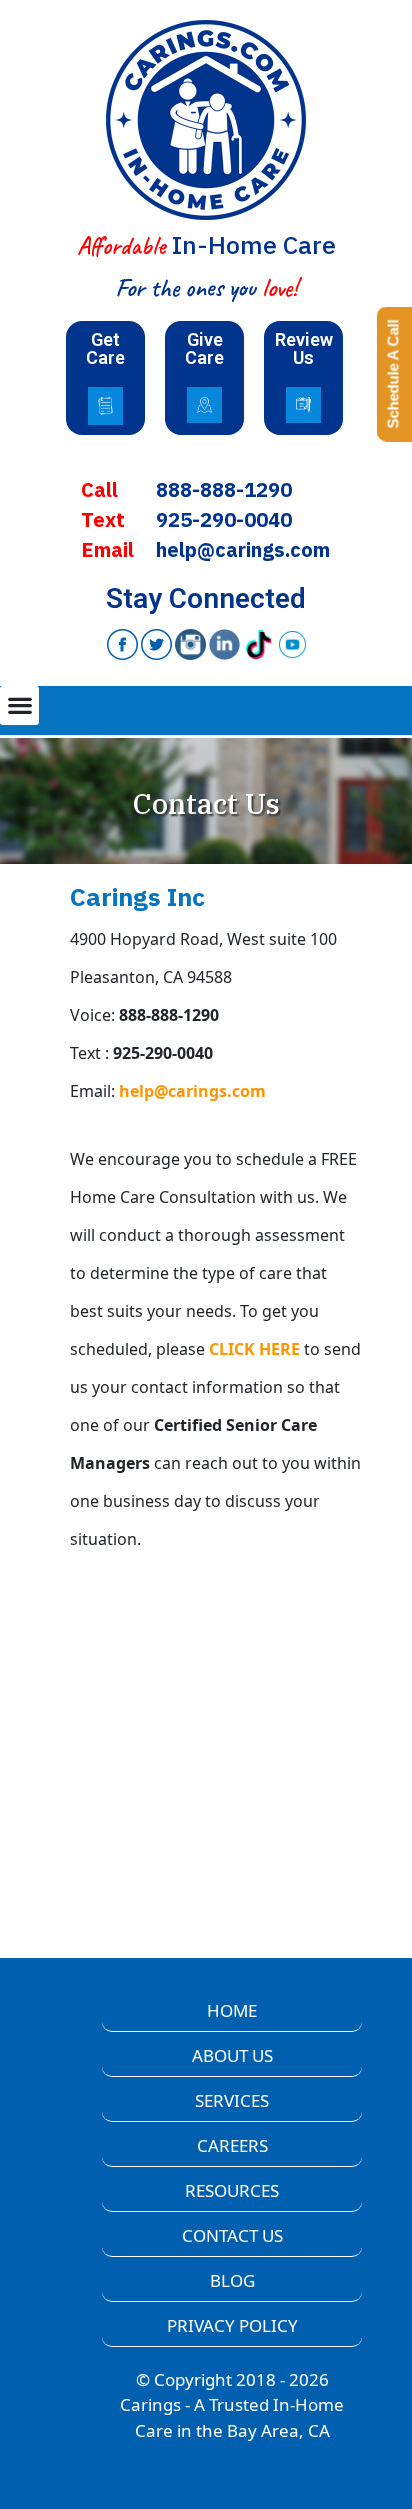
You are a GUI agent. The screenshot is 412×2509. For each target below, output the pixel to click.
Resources (232, 2190)
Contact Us (232, 2235)
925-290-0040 (224, 519)
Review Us (304, 348)
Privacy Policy (232, 2325)
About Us (232, 2055)
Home (232, 2010)
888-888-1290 (224, 489)
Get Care (105, 348)
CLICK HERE (254, 1349)
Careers (232, 2145)
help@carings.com (243, 549)
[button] (19, 705)
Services (232, 2100)
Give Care (204, 348)
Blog (232, 2280)
